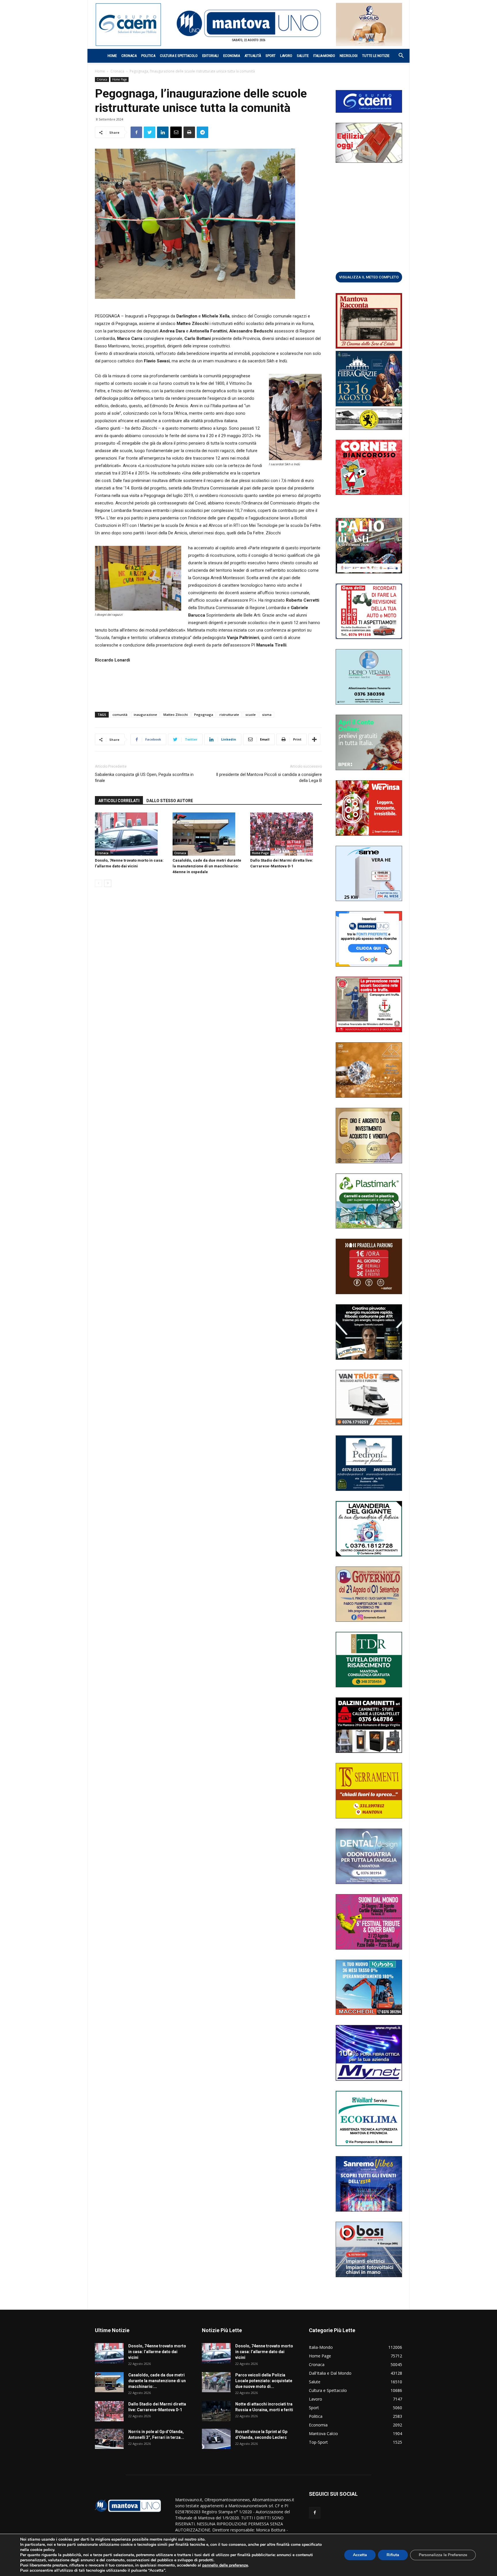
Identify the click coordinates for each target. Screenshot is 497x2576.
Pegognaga (204, 715)
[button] (398, 56)
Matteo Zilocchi (176, 715)
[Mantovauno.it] (248, 23)
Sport (271, 56)
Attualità (253, 56)
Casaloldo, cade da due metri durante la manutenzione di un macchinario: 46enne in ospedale (207, 866)
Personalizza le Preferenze (443, 2555)
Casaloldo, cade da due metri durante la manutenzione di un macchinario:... (157, 2381)
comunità (120, 715)
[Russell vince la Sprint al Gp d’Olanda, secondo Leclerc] (216, 2439)
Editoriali (210, 56)
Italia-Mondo (324, 56)
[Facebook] (315, 2513)
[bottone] (369, 277)
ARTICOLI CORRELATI (119, 801)
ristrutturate (229, 715)
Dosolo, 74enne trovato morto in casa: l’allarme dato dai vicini (157, 2352)
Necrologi (349, 56)
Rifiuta (393, 2555)
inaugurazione (145, 715)
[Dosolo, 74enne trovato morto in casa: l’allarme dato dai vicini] (131, 834)
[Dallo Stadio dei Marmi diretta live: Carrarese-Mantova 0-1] (286, 834)
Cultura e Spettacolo (179, 56)
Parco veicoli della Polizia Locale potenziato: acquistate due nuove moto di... (264, 2381)
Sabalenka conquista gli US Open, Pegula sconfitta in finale (144, 778)
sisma (267, 715)
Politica (148, 56)
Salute (303, 56)
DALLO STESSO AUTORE (170, 801)
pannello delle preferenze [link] (225, 2565)
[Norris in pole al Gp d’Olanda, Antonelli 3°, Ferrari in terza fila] (109, 2439)
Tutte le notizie (376, 56)
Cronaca (129, 56)
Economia (232, 56)
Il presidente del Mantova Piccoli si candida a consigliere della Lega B (269, 778)
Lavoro (286, 56)
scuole (251, 715)
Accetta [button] (360, 2555)
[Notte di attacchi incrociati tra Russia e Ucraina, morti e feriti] (216, 2411)
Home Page (120, 79)
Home (112, 56)
